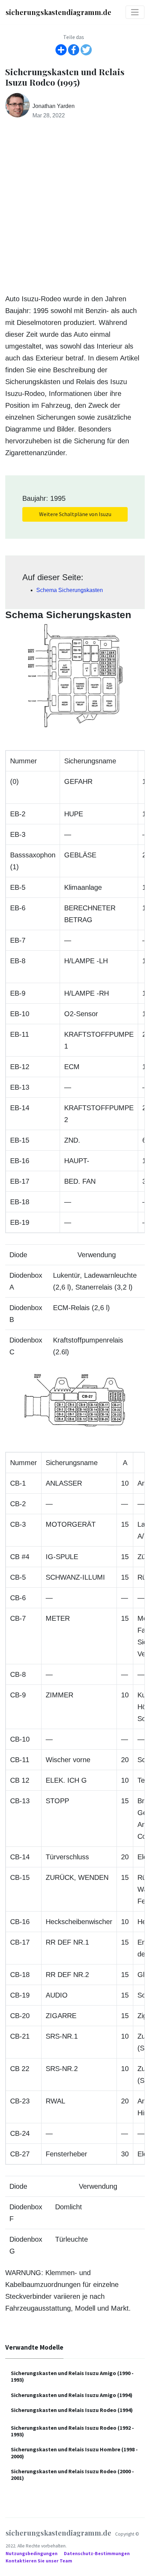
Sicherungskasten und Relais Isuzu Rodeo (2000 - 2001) (72, 2474)
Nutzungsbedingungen (32, 2554)
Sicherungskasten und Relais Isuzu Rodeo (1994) (72, 2410)
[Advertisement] (75, 207)
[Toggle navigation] (135, 12)
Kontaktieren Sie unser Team (39, 2561)
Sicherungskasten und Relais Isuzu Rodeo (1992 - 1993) (72, 2431)
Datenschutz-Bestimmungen (97, 2554)
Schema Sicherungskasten (70, 590)
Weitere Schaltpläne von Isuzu (75, 514)
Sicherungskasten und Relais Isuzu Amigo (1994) (72, 2395)
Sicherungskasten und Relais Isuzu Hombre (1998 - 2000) (74, 2453)
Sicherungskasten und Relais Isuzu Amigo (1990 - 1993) (72, 2376)
